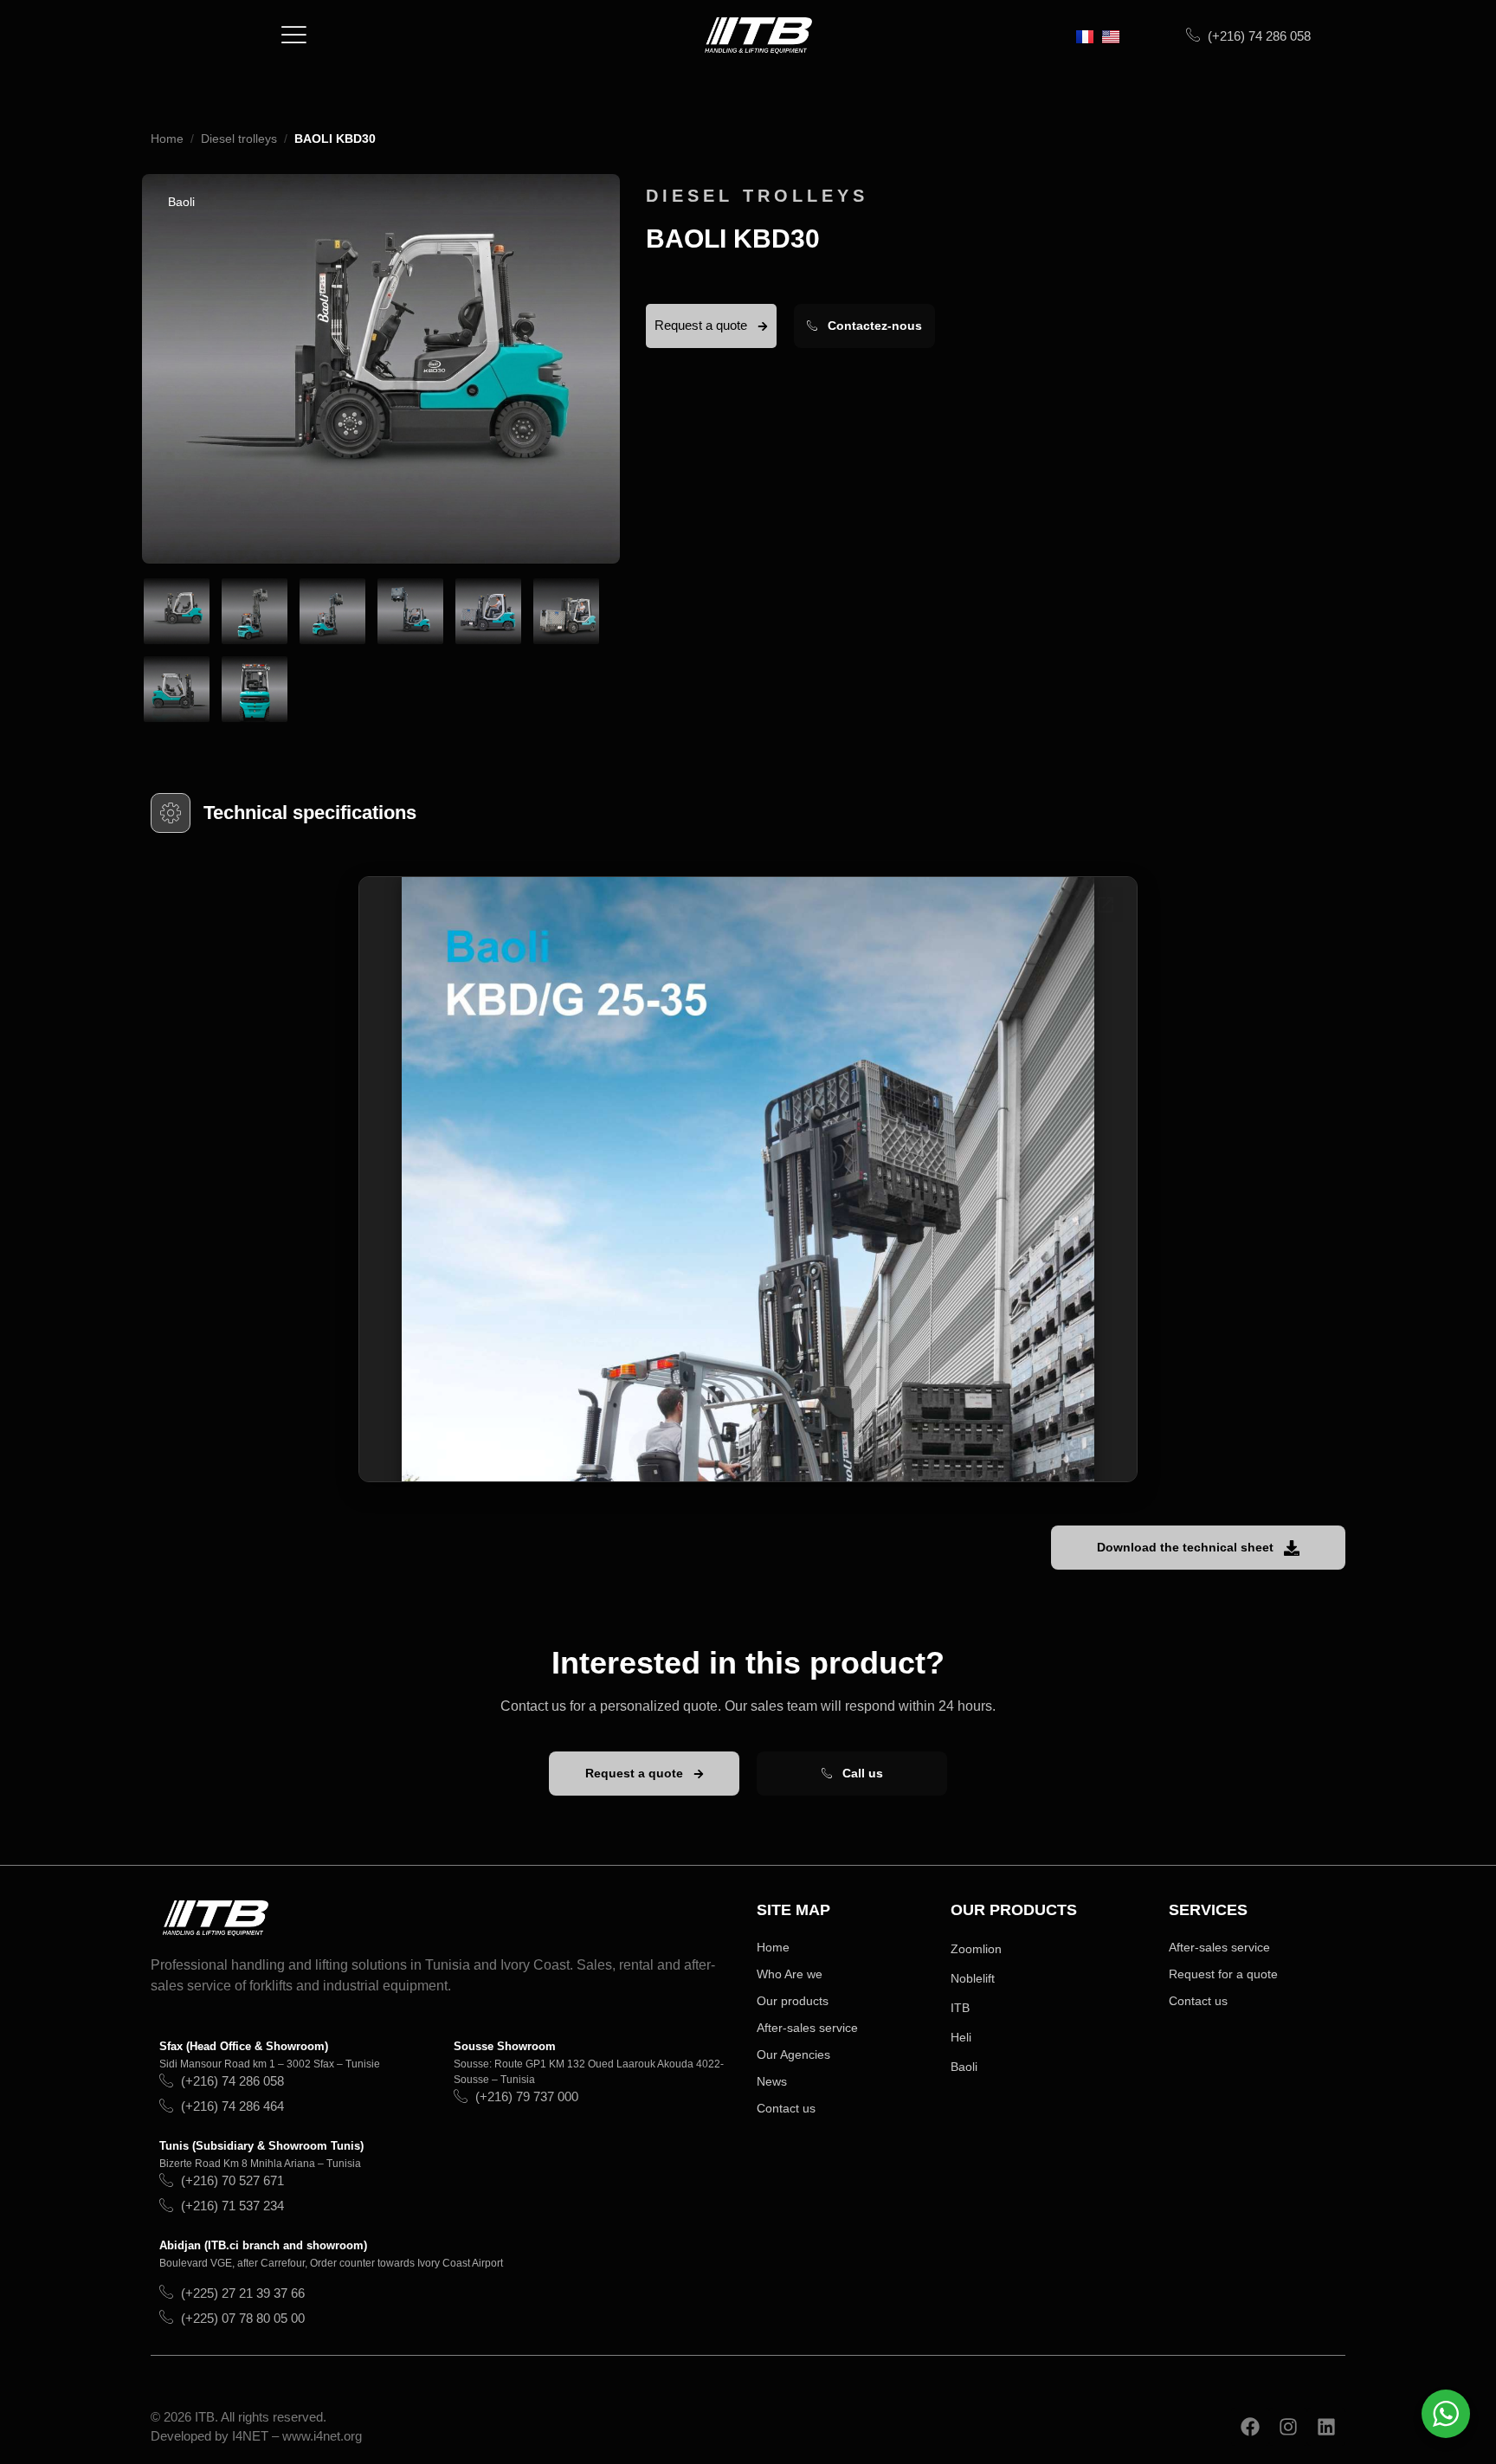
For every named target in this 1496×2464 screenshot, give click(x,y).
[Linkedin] (1326, 2427)
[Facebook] (1250, 2427)
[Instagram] (1288, 2427)
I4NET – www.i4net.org (297, 2436)
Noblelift (973, 1978)
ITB (960, 2008)
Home (167, 139)
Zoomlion (976, 1949)
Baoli (964, 2067)
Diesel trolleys (239, 139)
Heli (961, 2037)
